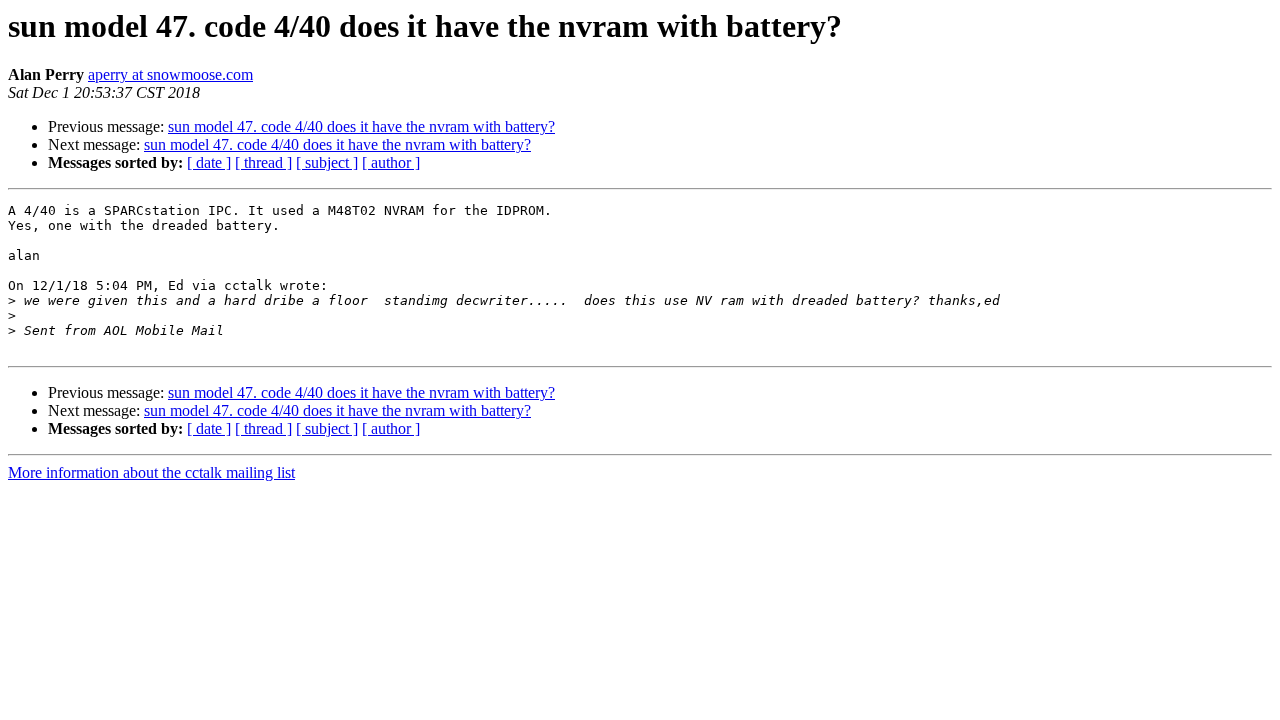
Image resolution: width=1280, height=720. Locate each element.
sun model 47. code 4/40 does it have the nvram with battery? (361, 126)
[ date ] (209, 162)
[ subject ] (327, 162)
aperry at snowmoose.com (170, 74)
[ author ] (391, 162)
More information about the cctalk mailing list (151, 472)
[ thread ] (263, 162)
